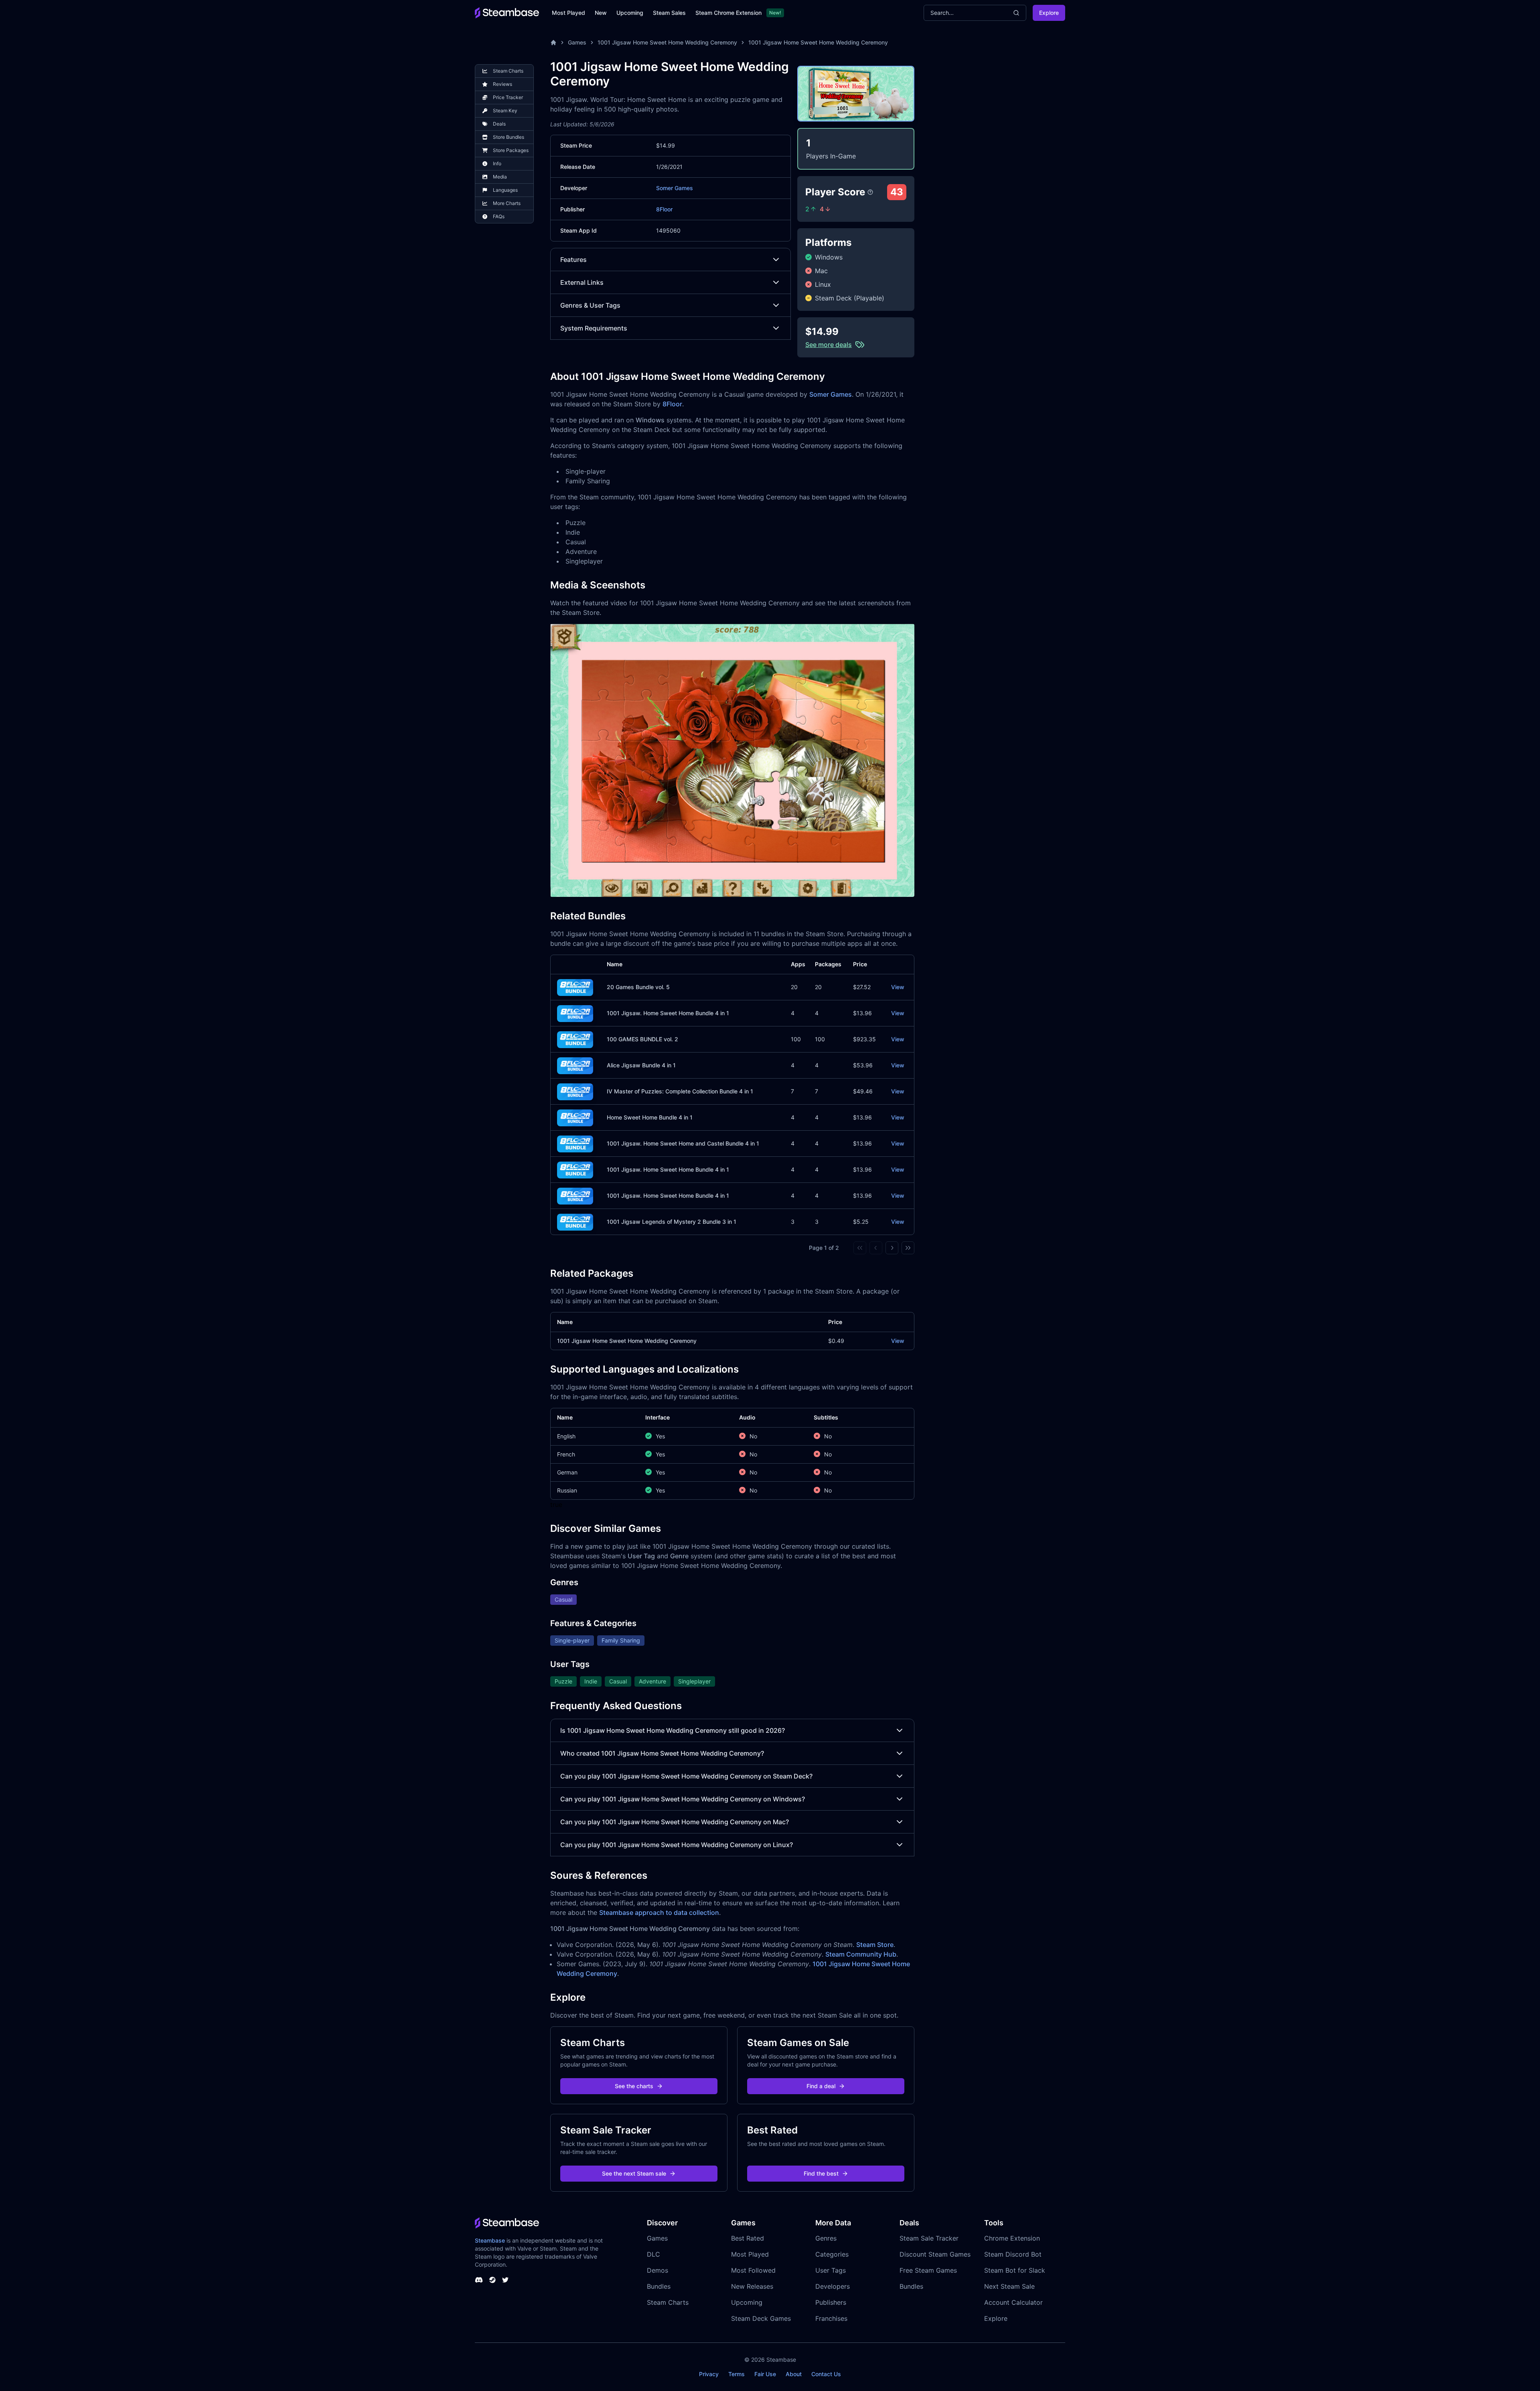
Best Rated (748, 2238)
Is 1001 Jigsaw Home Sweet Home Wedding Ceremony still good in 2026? (673, 1730)
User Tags (831, 2270)
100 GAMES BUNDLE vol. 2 (642, 1039)
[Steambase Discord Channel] (479, 2280)
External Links (582, 282)
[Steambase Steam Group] (492, 2280)
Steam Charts (668, 2302)
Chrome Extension (1012, 2238)
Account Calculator (1013, 2302)
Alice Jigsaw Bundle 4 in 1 (641, 1065)
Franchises (831, 2318)
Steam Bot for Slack (1015, 2270)
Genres (826, 2238)
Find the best (821, 2173)
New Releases (752, 2286)
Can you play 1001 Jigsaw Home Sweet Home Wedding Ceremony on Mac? (675, 1822)
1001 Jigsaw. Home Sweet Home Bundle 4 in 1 (668, 1013)
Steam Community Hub (861, 1954)
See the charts (634, 2086)
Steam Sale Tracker (929, 2238)
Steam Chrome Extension (728, 13)
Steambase (490, 2240)
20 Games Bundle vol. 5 (638, 987)
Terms (737, 2374)
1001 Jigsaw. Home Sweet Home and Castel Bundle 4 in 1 (683, 1143)
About (794, 2374)
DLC (653, 2254)
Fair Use (765, 2374)
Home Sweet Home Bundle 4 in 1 (650, 1117)
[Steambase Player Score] (870, 192)
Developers (833, 2286)
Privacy (709, 2374)
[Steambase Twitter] (505, 2280)
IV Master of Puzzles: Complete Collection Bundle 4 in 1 (680, 1091)
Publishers (831, 2302)
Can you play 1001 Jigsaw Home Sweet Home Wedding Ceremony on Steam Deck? (686, 1776)
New (601, 13)
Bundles (659, 2286)
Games (577, 42)
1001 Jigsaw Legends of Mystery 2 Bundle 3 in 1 (672, 1222)
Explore (1049, 13)
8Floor (664, 209)
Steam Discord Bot (1013, 2254)
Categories (832, 2254)
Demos (658, 2270)
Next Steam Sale (1009, 2286)
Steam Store (875, 1945)
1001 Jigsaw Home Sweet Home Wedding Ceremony (667, 42)
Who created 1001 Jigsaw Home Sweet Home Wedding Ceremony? (662, 1753)
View (898, 987)
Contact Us (826, 2374)
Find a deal (821, 2086)
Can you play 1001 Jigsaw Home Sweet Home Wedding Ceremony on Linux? (677, 1845)
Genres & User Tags (590, 305)
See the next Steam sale (634, 2173)
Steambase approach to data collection (659, 1912)
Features (573, 260)
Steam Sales (669, 13)
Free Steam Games (928, 2270)
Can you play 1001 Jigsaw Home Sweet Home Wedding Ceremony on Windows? (683, 1799)
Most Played (568, 13)
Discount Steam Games (935, 2254)
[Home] (553, 43)
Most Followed (753, 2270)
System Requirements (594, 328)
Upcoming (630, 13)
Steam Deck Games (761, 2318)
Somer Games (675, 188)
